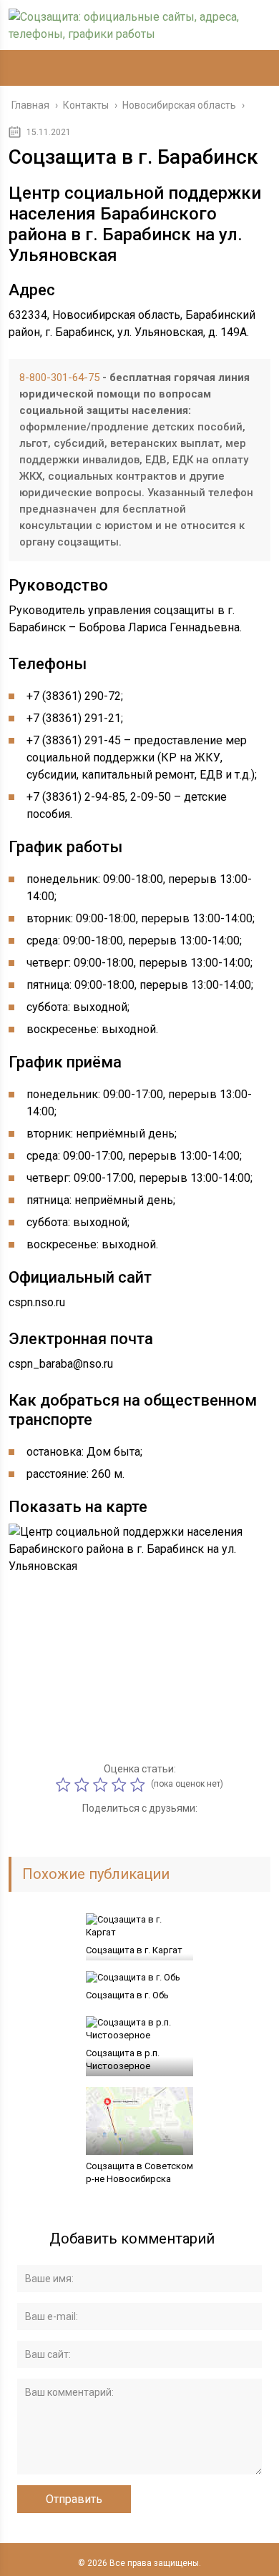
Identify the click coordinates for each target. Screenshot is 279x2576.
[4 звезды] (121, 1785)
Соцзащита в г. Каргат (134, 1950)
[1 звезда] (65, 1785)
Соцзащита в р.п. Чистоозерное (123, 2059)
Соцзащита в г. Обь (127, 1995)
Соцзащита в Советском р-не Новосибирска (139, 2172)
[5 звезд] (139, 1785)
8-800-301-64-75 (59, 377)
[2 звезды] (84, 1785)
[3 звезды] (102, 1785)
